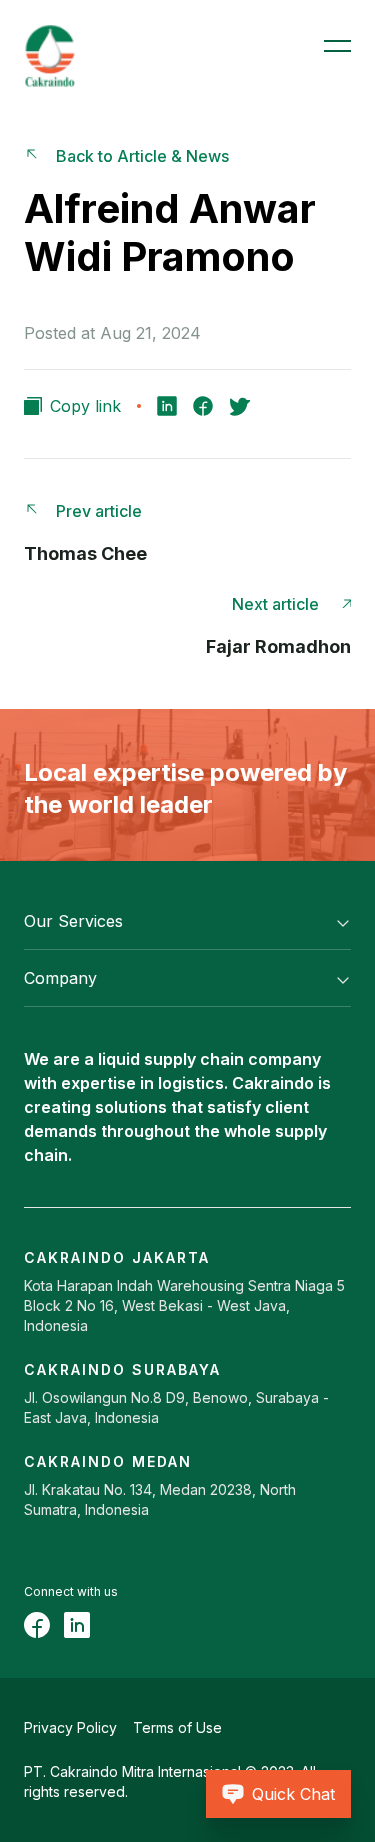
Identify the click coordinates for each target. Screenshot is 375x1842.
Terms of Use (177, 1727)
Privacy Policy (70, 1727)
